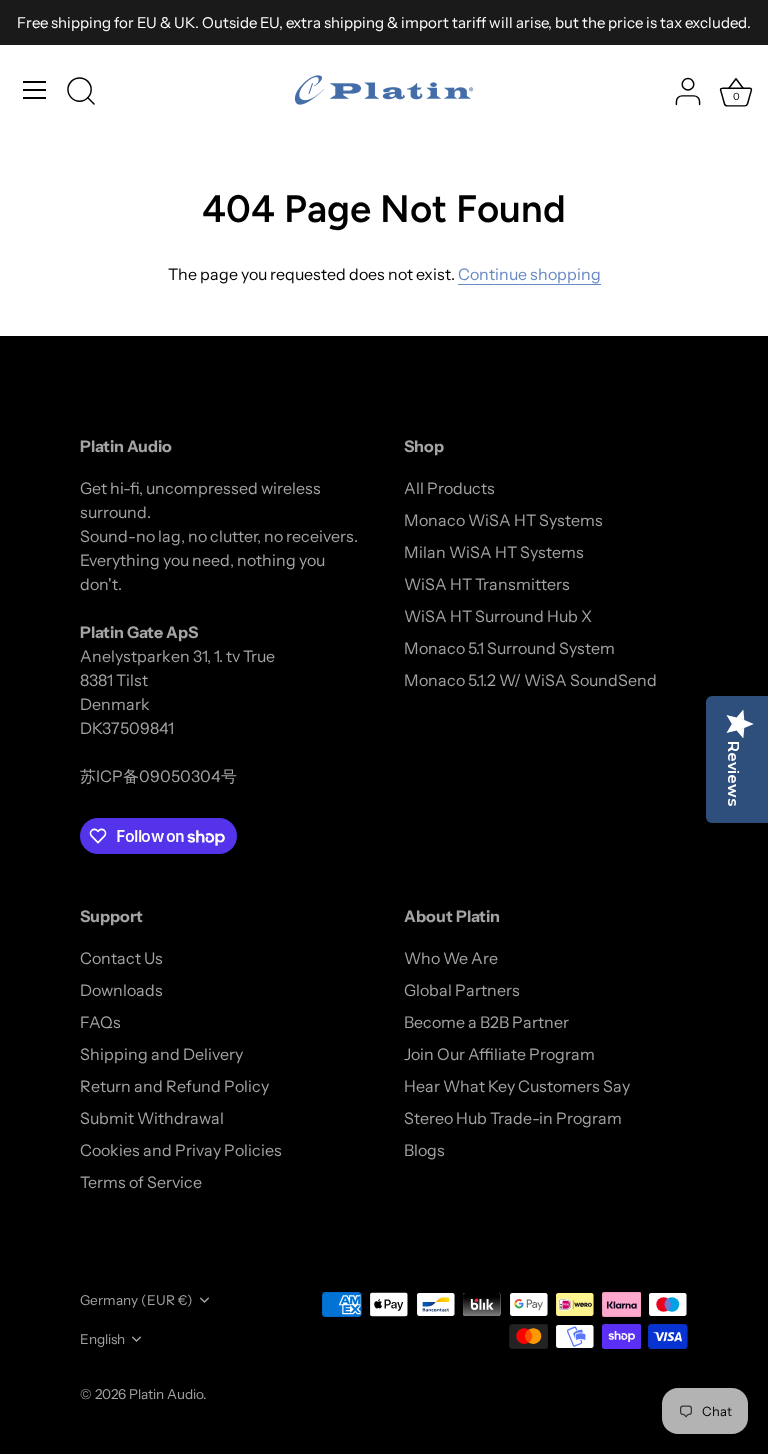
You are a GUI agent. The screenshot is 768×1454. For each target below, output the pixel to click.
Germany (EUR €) (136, 1300)
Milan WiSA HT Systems (494, 552)
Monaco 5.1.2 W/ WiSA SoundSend (530, 680)
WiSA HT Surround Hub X (498, 616)
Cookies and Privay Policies (181, 1150)
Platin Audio (166, 1394)
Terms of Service (141, 1182)
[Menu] (35, 90)
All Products (449, 488)
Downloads (121, 990)
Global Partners (462, 990)
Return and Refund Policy (174, 1086)
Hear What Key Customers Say (517, 1086)
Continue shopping (529, 274)
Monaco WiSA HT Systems (503, 520)
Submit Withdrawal (152, 1118)
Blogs (424, 1150)
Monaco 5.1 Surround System (509, 648)
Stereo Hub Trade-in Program (513, 1118)
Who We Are (451, 958)
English (102, 1339)
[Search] (81, 93)
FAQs (100, 1022)
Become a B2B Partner (486, 1022)
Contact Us (121, 958)
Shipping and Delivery (161, 1054)
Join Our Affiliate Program (499, 1054)
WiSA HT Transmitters (487, 584)
